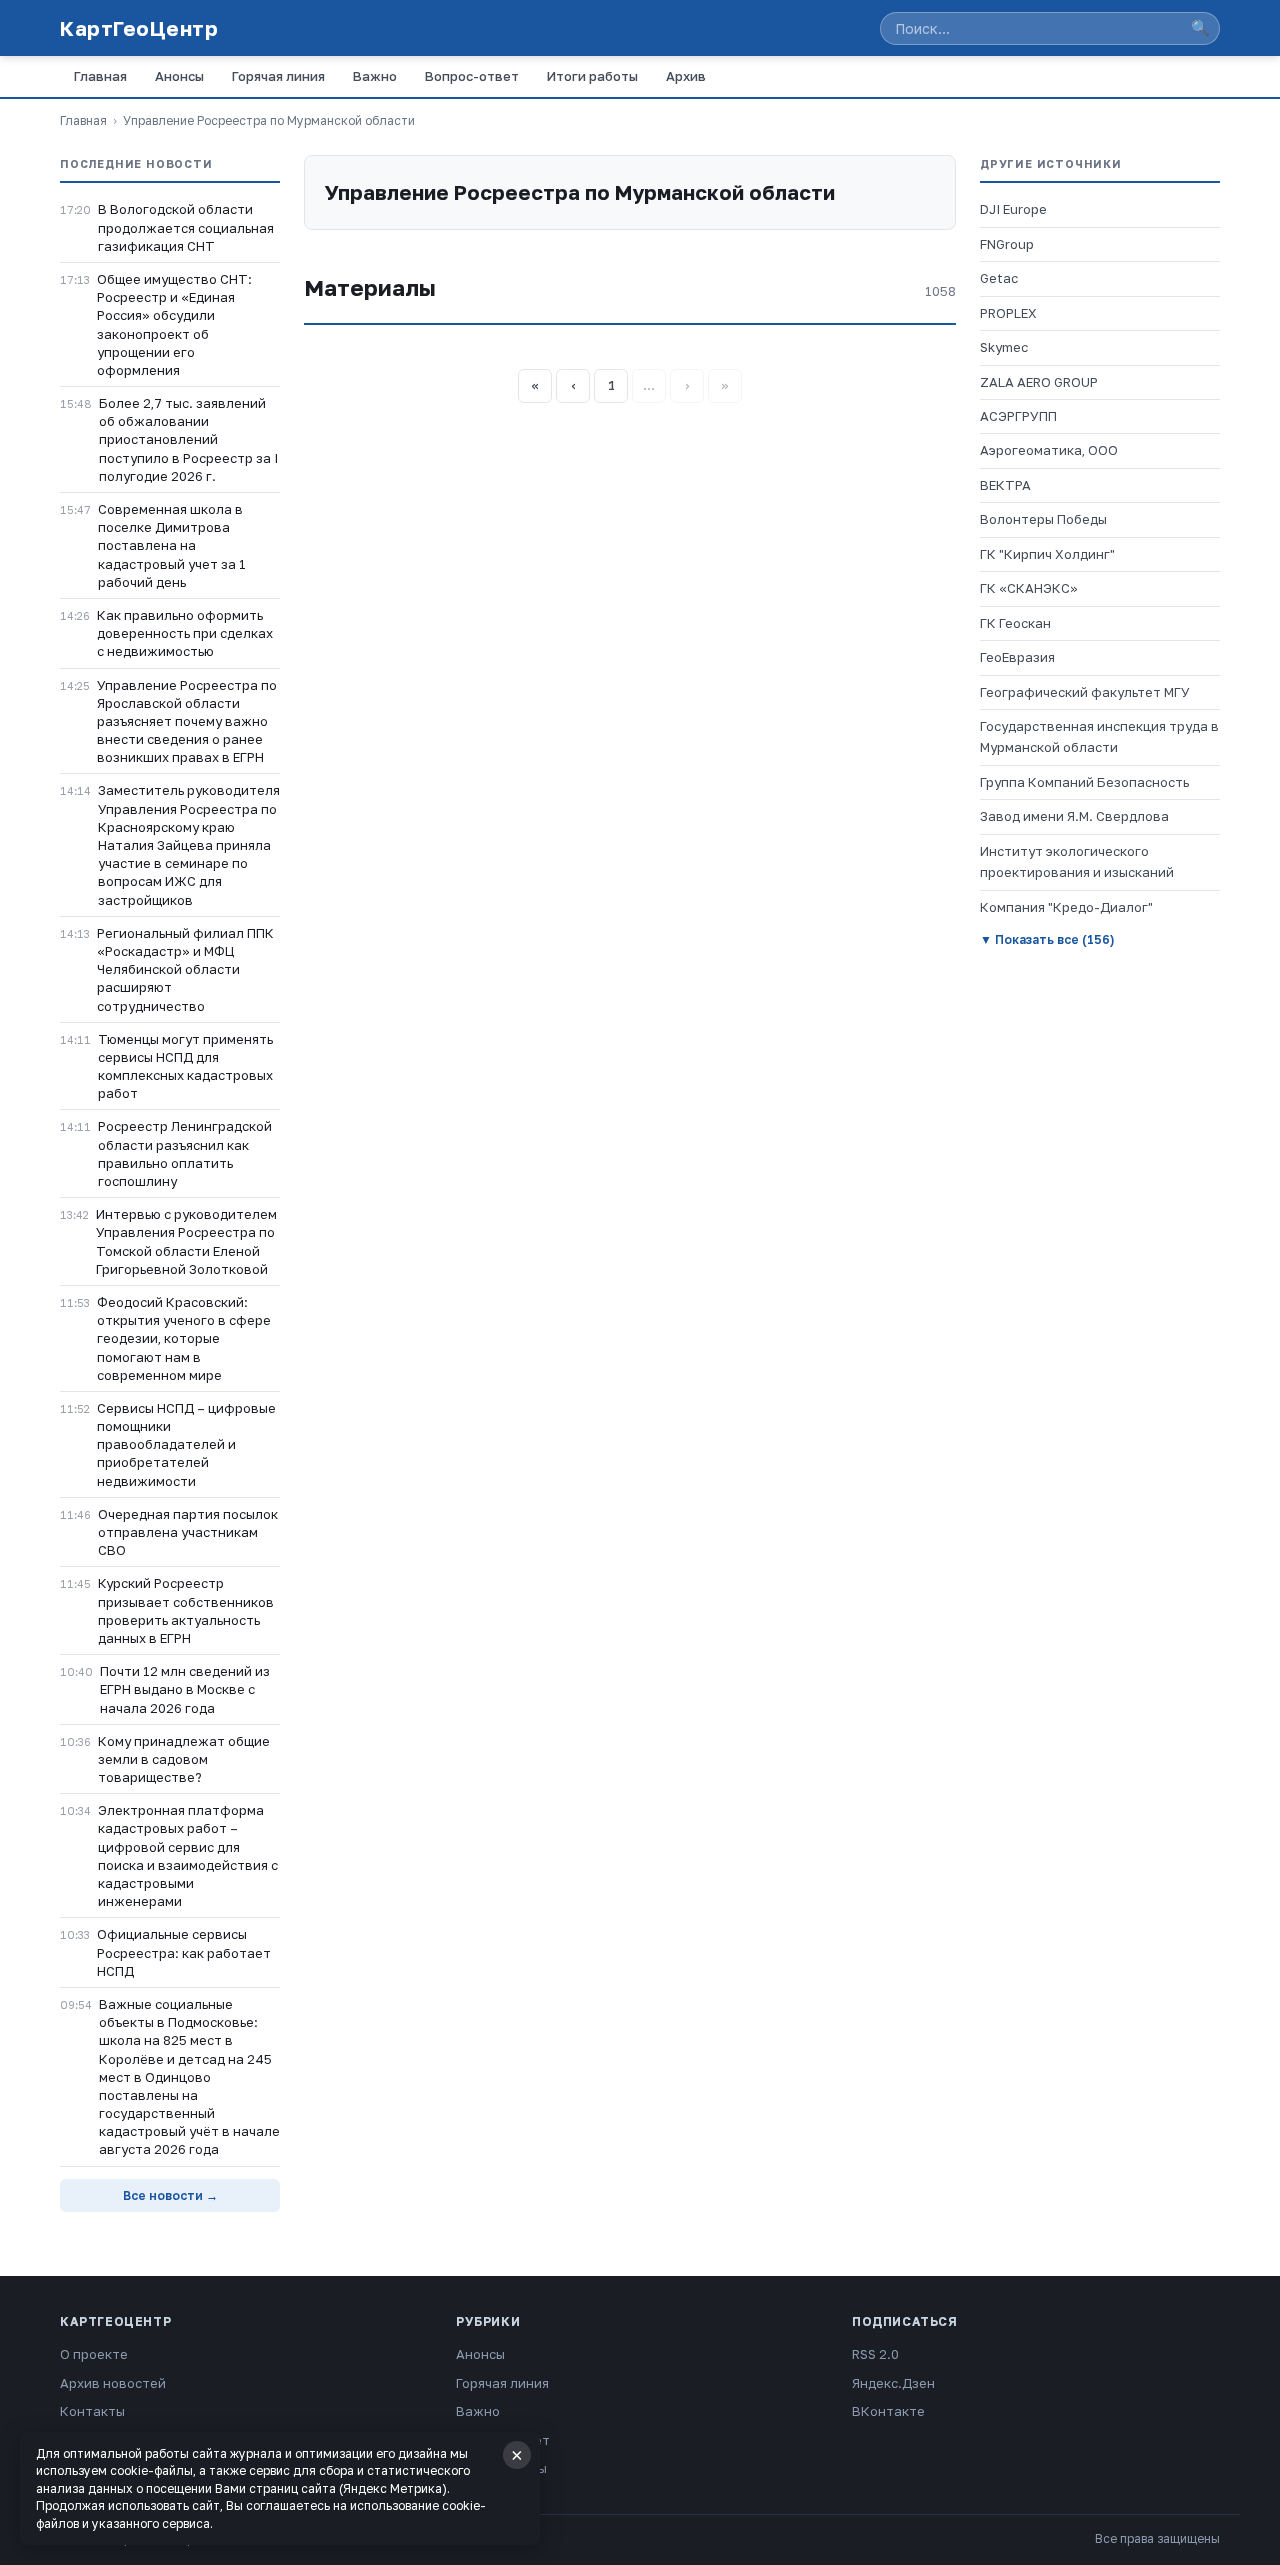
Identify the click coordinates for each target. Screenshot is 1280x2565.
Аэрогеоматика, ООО (1049, 450)
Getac (999, 278)
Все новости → (170, 2195)
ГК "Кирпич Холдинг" (1047, 554)
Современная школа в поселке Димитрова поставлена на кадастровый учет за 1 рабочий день (172, 545)
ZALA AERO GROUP (1039, 382)
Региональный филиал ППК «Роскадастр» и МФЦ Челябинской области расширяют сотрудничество (185, 969)
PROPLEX (1008, 313)
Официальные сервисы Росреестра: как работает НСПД (184, 1952)
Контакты (92, 2411)
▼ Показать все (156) (1047, 939)
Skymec (1004, 347)
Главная (100, 76)
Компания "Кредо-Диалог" (1066, 907)
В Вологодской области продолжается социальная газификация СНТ (186, 227)
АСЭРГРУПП (1018, 416)
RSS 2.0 (875, 2354)
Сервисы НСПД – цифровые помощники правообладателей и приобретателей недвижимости (186, 1444)
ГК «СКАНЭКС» (1029, 588)
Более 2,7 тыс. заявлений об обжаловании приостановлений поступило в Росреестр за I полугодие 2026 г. (188, 439)
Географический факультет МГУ (1085, 692)
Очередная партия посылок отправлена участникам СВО (188, 1532)
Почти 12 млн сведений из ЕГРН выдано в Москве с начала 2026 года (185, 1689)
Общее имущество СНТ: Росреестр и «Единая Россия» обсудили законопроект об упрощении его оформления (174, 324)
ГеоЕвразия (1017, 657)
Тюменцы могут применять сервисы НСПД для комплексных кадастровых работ (185, 1066)
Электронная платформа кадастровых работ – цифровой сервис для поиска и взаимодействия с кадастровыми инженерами (188, 1855)
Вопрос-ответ (472, 76)
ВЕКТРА (1005, 485)
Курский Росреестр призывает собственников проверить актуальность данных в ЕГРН (186, 1610)
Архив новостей (113, 2383)
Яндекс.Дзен (893, 2383)
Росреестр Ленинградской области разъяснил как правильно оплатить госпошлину (185, 1153)
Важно (375, 76)
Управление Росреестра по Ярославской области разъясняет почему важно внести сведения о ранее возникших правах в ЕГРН (187, 721)
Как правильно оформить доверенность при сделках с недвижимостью (185, 633)
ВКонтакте (888, 2411)
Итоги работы (592, 76)
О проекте (94, 2354)
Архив (686, 76)
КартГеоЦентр (139, 28)
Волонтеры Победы (1043, 519)
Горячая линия (278, 76)
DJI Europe (1013, 209)
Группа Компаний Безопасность (1084, 782)
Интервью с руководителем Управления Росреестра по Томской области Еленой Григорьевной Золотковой (186, 1241)
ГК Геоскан (1015, 623)
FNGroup (1007, 244)
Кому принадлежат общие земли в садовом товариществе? (184, 1759)
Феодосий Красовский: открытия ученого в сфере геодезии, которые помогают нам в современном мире (184, 1338)
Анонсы (179, 76)
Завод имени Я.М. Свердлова (1074, 816)
